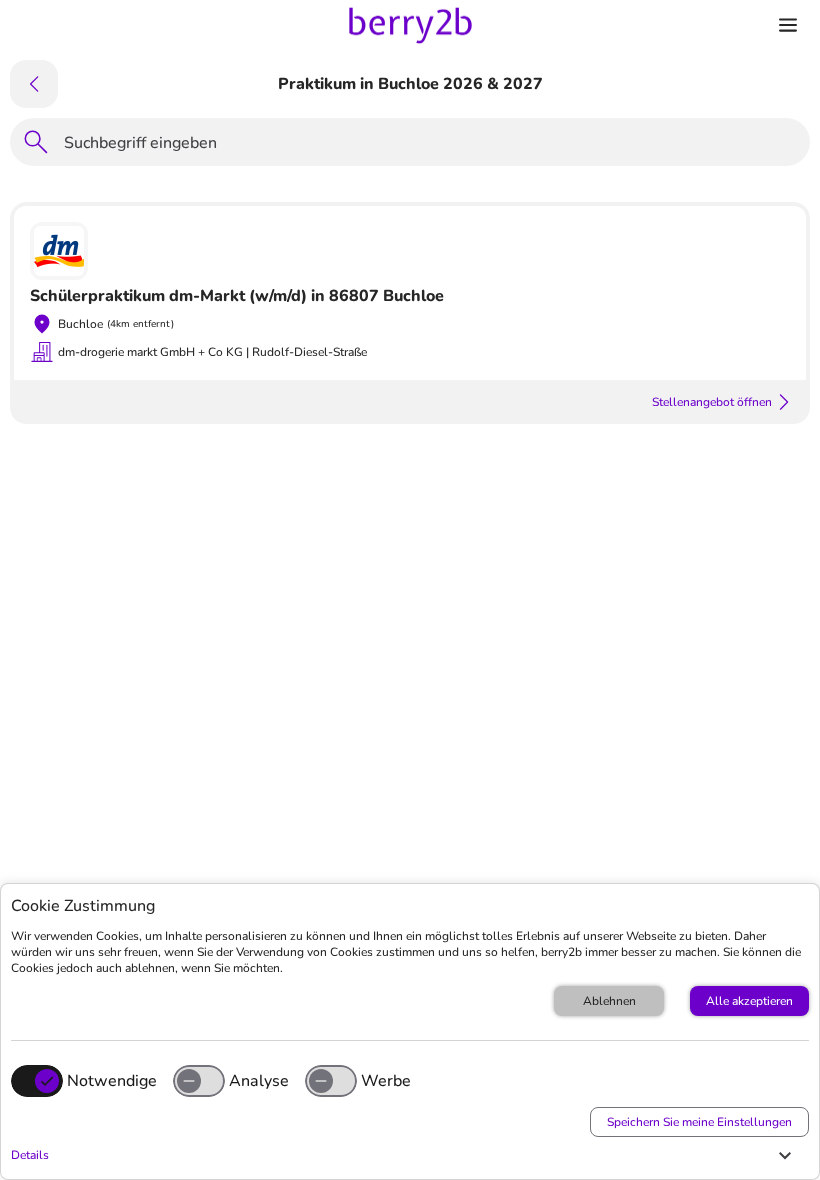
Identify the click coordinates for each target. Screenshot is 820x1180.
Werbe (386, 1081)
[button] (405, 1155)
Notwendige (112, 1081)
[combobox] (431, 146)
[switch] (199, 1081)
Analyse (259, 1081)
